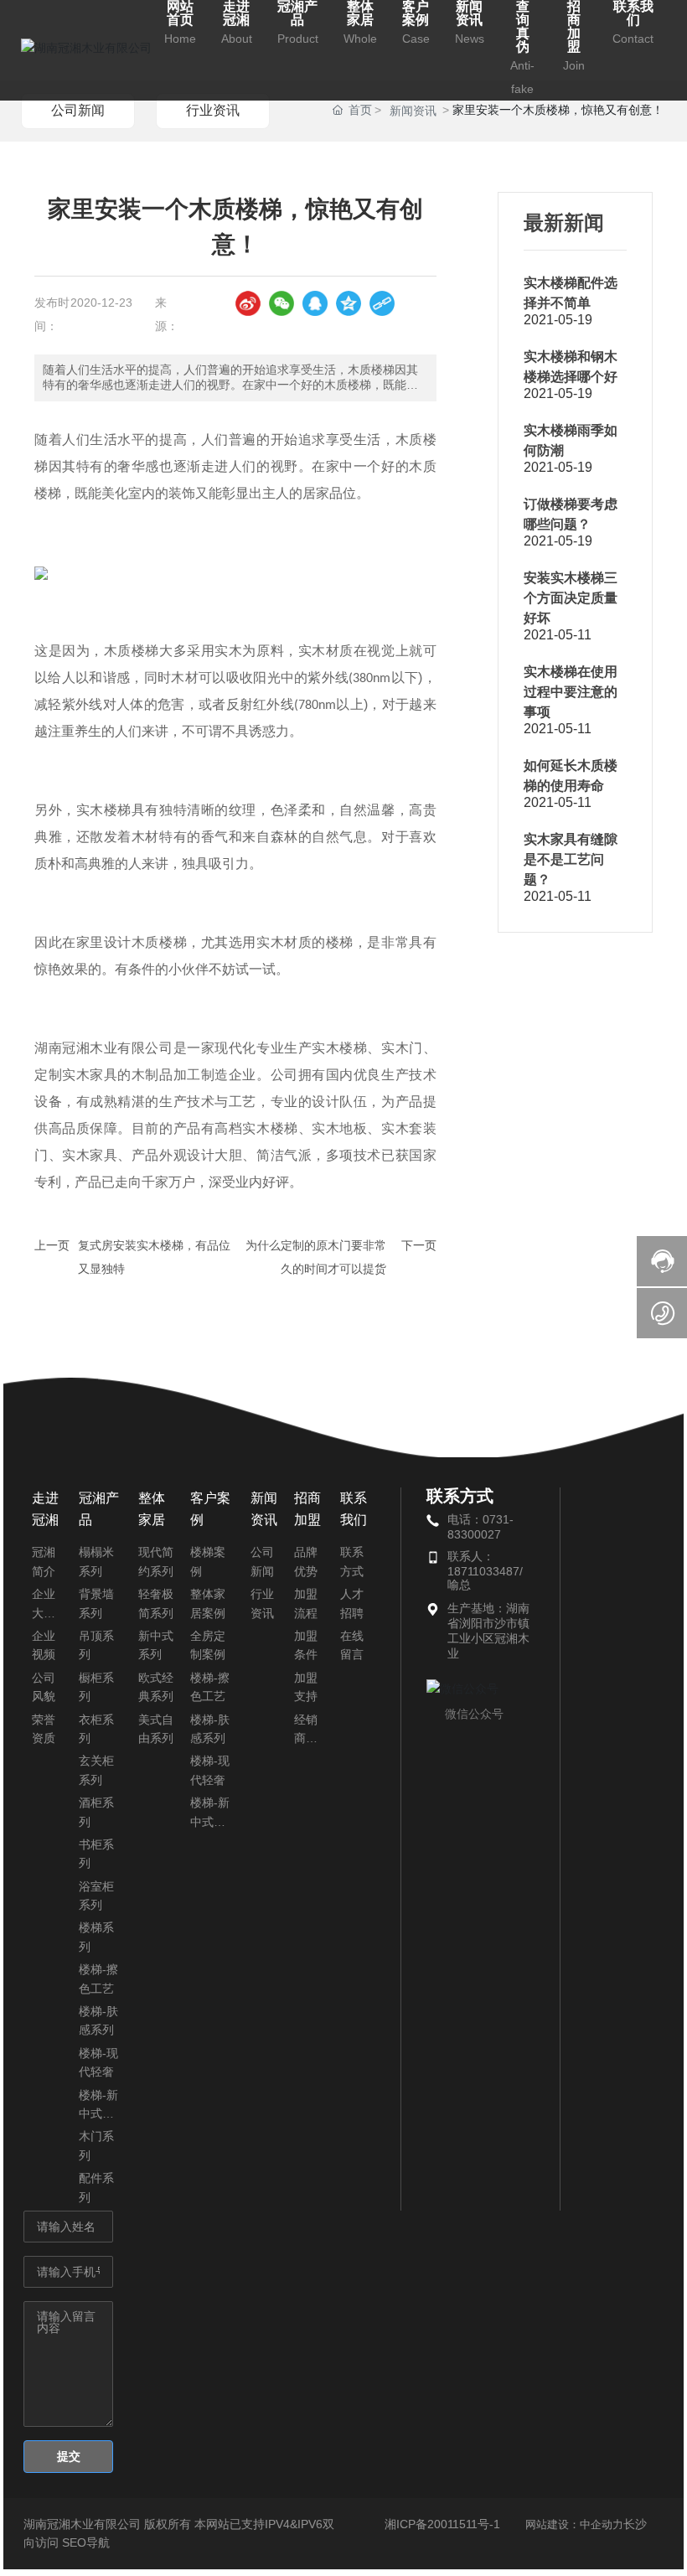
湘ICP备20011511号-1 (442, 2524)
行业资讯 (213, 110)
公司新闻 (78, 110)
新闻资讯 (413, 111)
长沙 (635, 2524)
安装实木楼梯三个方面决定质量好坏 (571, 598)
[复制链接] (382, 303)
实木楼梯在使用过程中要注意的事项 (571, 692)
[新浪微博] (248, 303)
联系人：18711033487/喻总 (485, 1570)
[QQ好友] (315, 303)
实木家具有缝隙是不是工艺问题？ (571, 859)
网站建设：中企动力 (574, 2524)
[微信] (282, 303)
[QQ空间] (349, 303)
